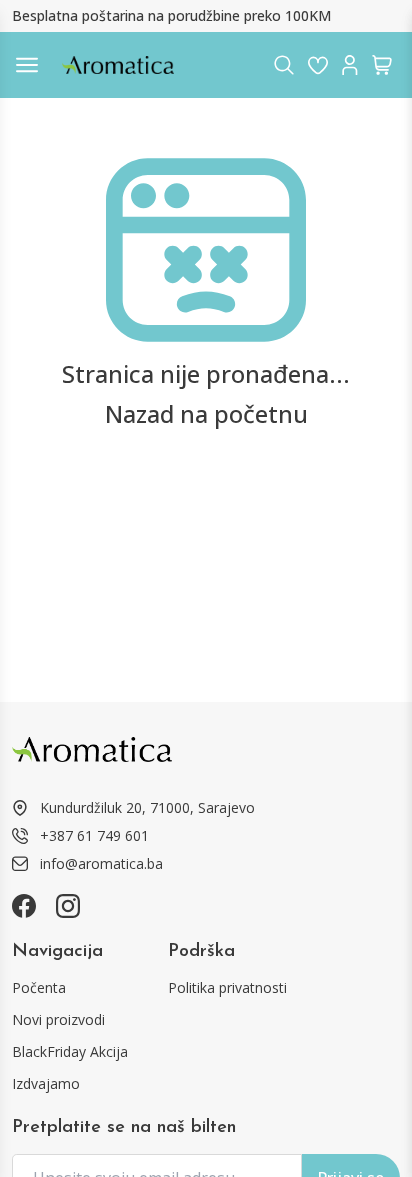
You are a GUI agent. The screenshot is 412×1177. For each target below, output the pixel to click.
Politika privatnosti (227, 987)
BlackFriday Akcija (70, 1051)
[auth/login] (318, 65)
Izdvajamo (46, 1083)
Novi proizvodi (58, 1019)
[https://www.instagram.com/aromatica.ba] (68, 906)
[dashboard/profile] (350, 65)
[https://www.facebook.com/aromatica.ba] (24, 906)
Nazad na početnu (206, 414)
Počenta (39, 987)
